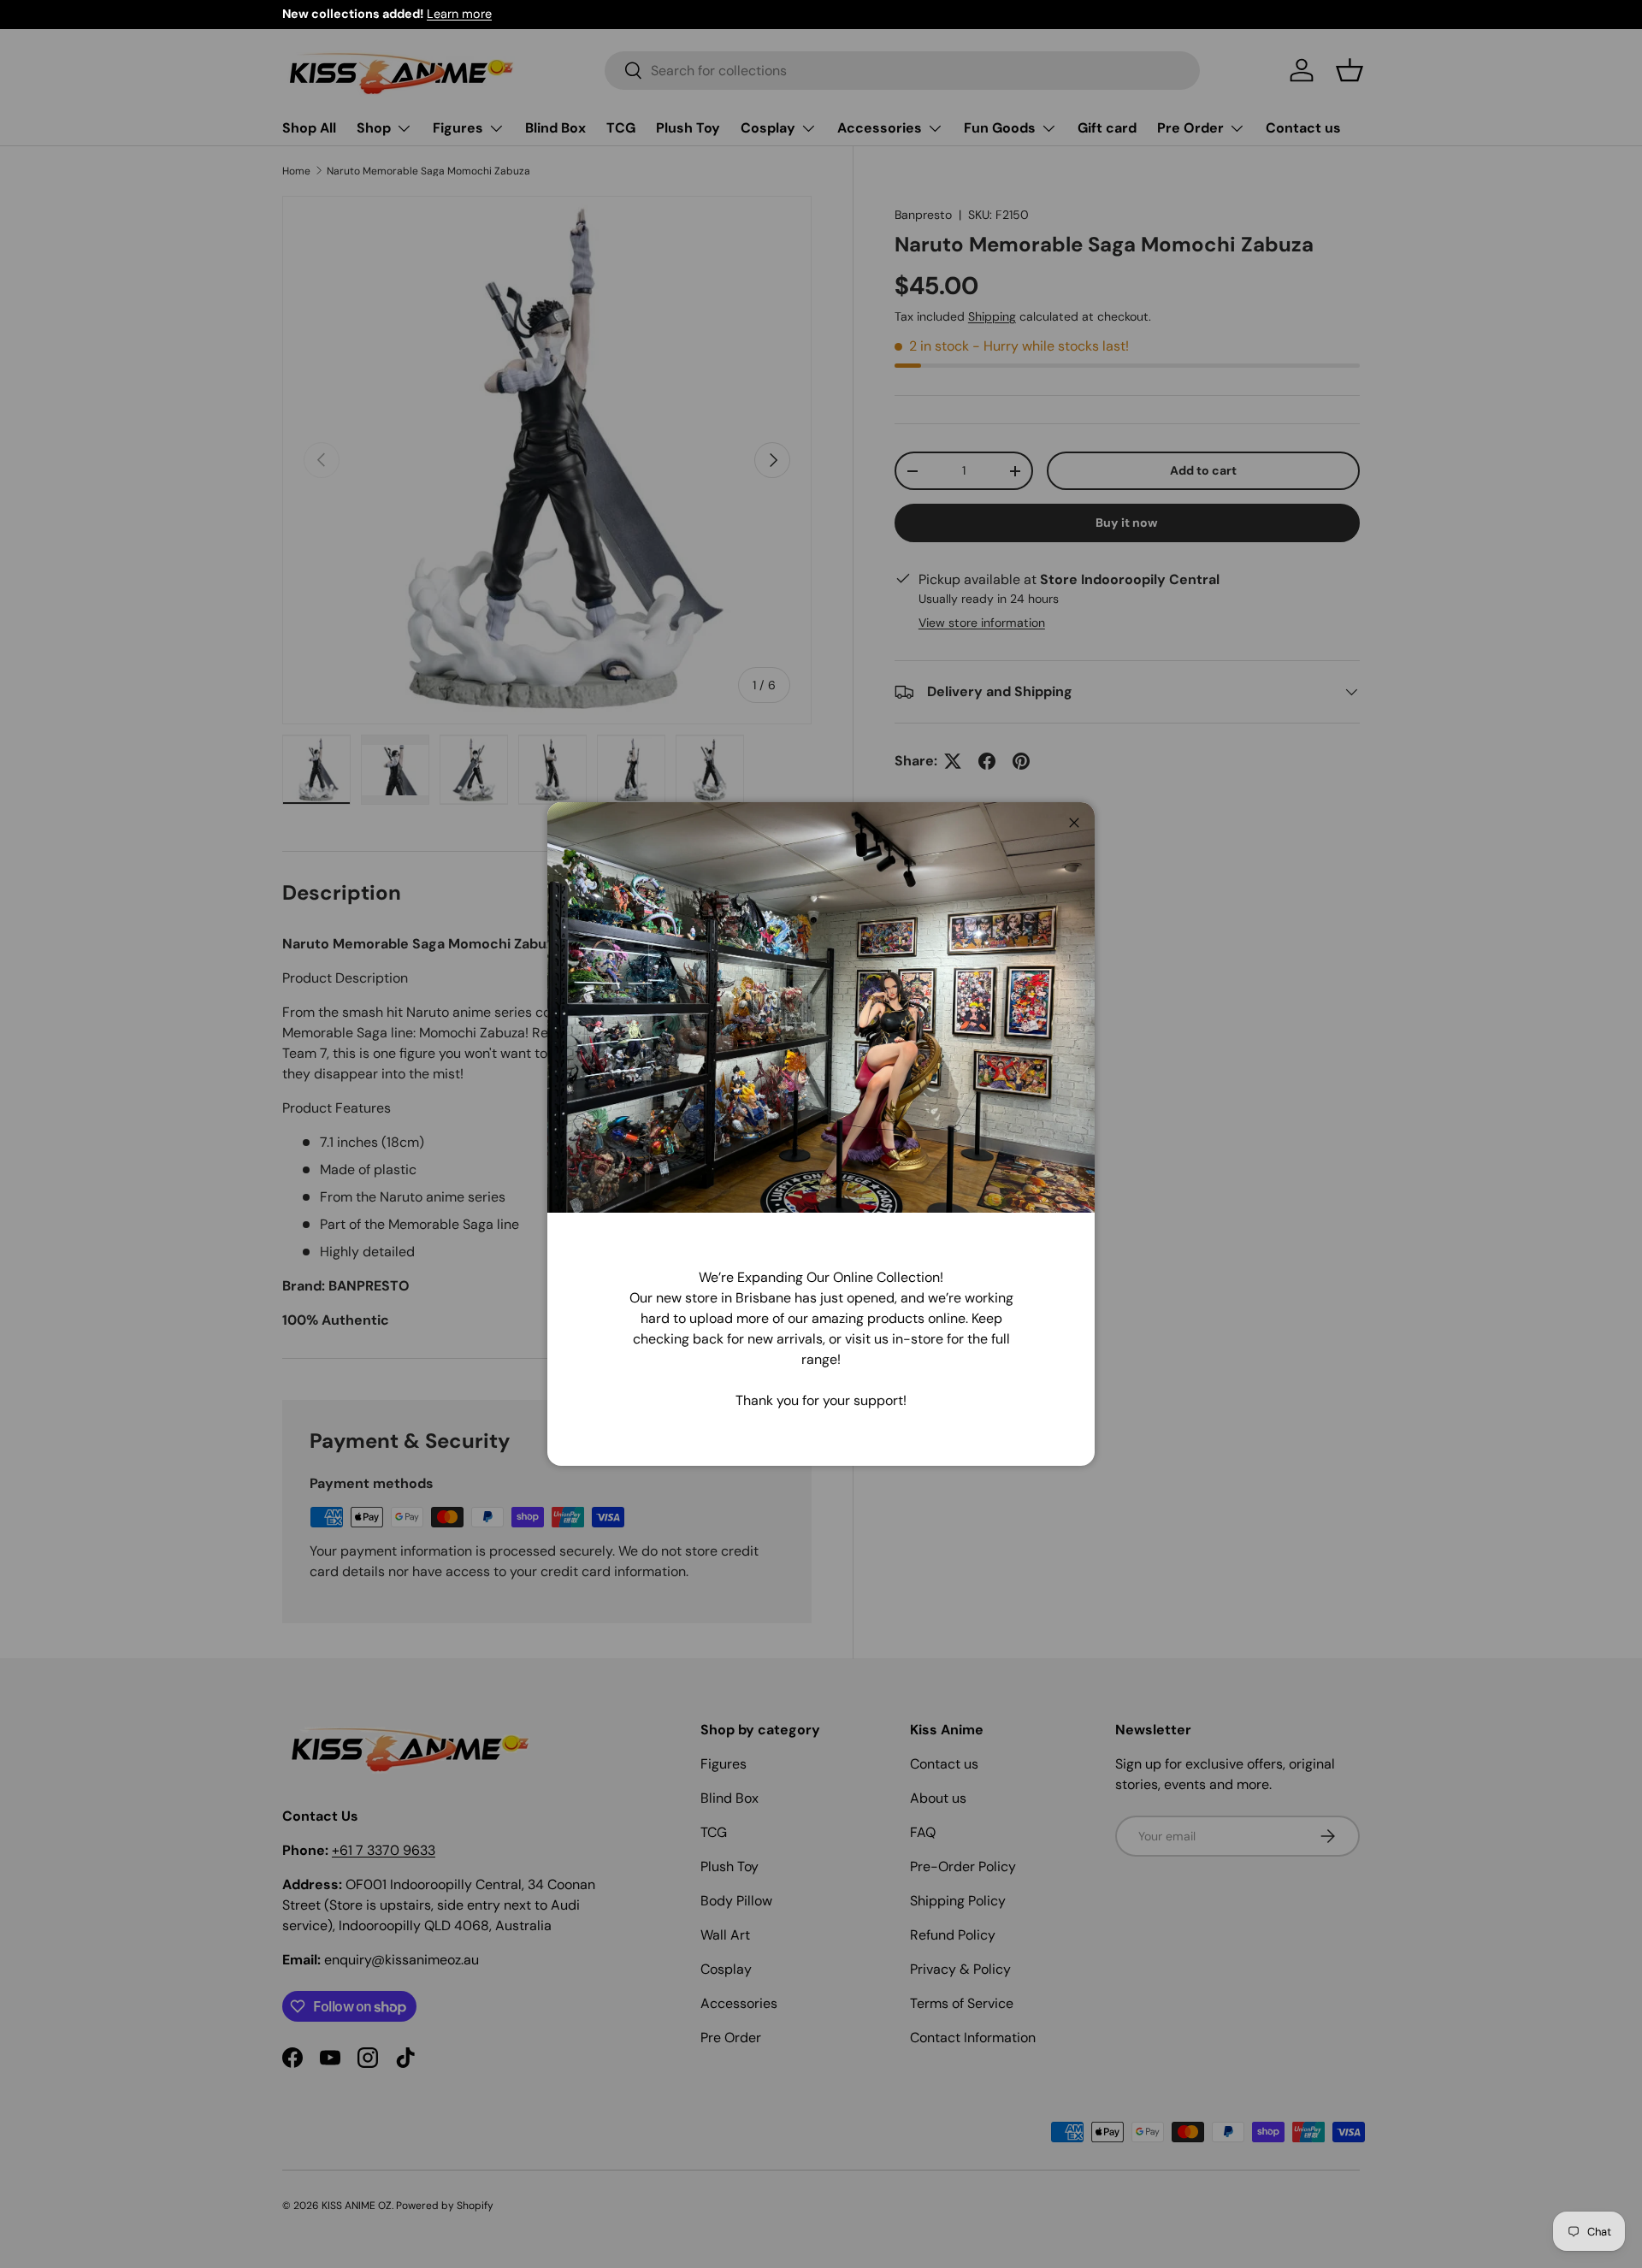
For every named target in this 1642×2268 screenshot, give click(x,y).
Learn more (459, 14)
